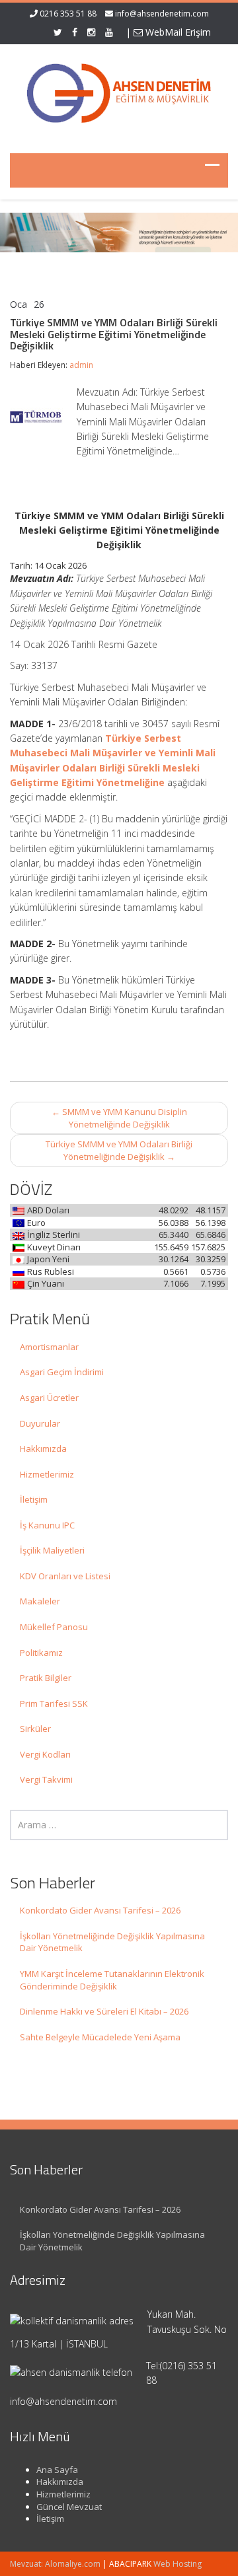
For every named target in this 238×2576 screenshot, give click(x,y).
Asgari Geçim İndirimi (62, 1372)
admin (81, 365)
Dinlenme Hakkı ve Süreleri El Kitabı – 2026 (104, 2011)
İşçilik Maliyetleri (52, 1550)
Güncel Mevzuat (69, 2507)
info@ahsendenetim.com (162, 14)
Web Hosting (178, 2564)
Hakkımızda (43, 1449)
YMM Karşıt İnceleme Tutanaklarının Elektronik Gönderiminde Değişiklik (112, 1980)
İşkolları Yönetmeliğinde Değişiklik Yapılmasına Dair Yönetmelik (112, 1942)
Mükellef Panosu (54, 1627)
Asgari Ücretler (49, 1398)
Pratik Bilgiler (46, 1678)
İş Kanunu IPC (47, 1525)
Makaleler (40, 1601)
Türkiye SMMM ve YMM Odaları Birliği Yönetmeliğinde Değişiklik (119, 1150)
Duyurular (40, 1423)
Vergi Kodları (45, 1754)
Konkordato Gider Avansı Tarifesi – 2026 (100, 1910)
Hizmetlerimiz (47, 1474)
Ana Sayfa (57, 2470)
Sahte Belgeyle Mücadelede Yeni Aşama (100, 2037)
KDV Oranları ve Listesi (65, 1576)
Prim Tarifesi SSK (54, 1703)
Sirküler (35, 1729)
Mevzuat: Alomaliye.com (55, 2564)
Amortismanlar (49, 1347)
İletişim (34, 1499)
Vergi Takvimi (46, 1779)
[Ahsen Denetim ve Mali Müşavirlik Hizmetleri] (119, 90)
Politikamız (41, 1653)
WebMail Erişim (177, 32)
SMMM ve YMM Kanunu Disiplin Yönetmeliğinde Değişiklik (119, 1118)
